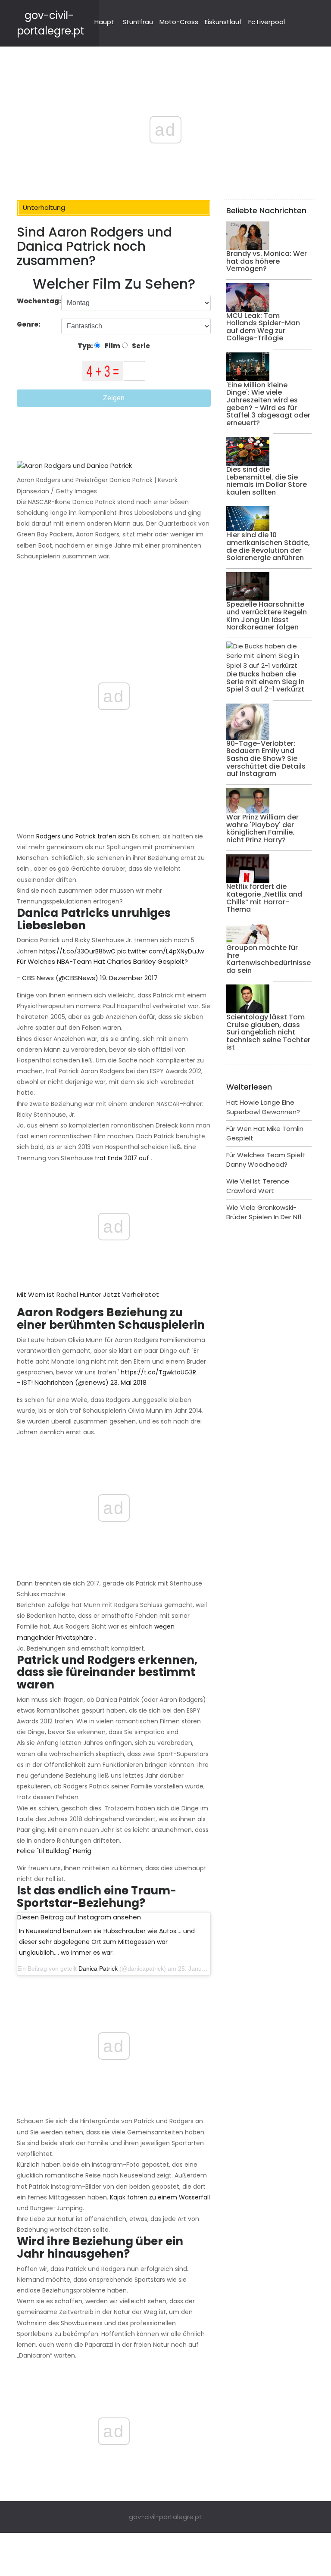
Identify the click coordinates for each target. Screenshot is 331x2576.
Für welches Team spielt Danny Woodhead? (266, 1160)
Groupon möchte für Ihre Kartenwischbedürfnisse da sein (269, 959)
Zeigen (114, 398)
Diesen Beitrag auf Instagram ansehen (79, 1917)
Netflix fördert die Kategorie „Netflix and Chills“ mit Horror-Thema (264, 898)
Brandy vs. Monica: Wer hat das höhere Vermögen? (267, 261)
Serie (140, 346)
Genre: (29, 324)
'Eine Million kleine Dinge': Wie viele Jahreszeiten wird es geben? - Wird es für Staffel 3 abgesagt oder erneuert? (268, 404)
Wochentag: (39, 301)
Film (112, 346)
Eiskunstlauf (223, 22)
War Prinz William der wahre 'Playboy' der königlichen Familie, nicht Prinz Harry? (262, 829)
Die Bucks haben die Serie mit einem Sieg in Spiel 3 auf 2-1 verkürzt (265, 682)
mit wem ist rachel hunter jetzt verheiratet (88, 1294)
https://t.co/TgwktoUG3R (158, 1372)
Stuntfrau (138, 22)
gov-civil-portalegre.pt (165, 2517)
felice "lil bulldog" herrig (54, 1851)
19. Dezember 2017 (129, 978)
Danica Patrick (98, 1969)
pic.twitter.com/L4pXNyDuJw (161, 951)
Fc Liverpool (267, 22)
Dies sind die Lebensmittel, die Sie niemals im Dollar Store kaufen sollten (267, 481)
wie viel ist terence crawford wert (258, 1186)
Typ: (86, 346)
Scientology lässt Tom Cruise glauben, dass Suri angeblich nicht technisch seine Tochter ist (268, 1032)
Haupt (104, 22)
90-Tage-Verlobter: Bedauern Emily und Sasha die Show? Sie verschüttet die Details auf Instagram (266, 758)
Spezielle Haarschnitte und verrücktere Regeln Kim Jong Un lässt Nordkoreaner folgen (267, 616)
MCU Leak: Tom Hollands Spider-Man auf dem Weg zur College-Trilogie (263, 327)
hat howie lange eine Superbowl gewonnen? (263, 1107)
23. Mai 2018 (128, 1382)
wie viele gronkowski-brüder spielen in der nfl (264, 1212)
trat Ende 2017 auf (122, 1158)
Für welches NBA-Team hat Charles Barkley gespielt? (102, 961)
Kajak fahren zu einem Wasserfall (160, 2197)
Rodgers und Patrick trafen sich (83, 836)
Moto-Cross (179, 22)
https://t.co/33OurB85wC (77, 951)
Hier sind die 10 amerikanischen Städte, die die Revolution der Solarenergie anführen (268, 546)
